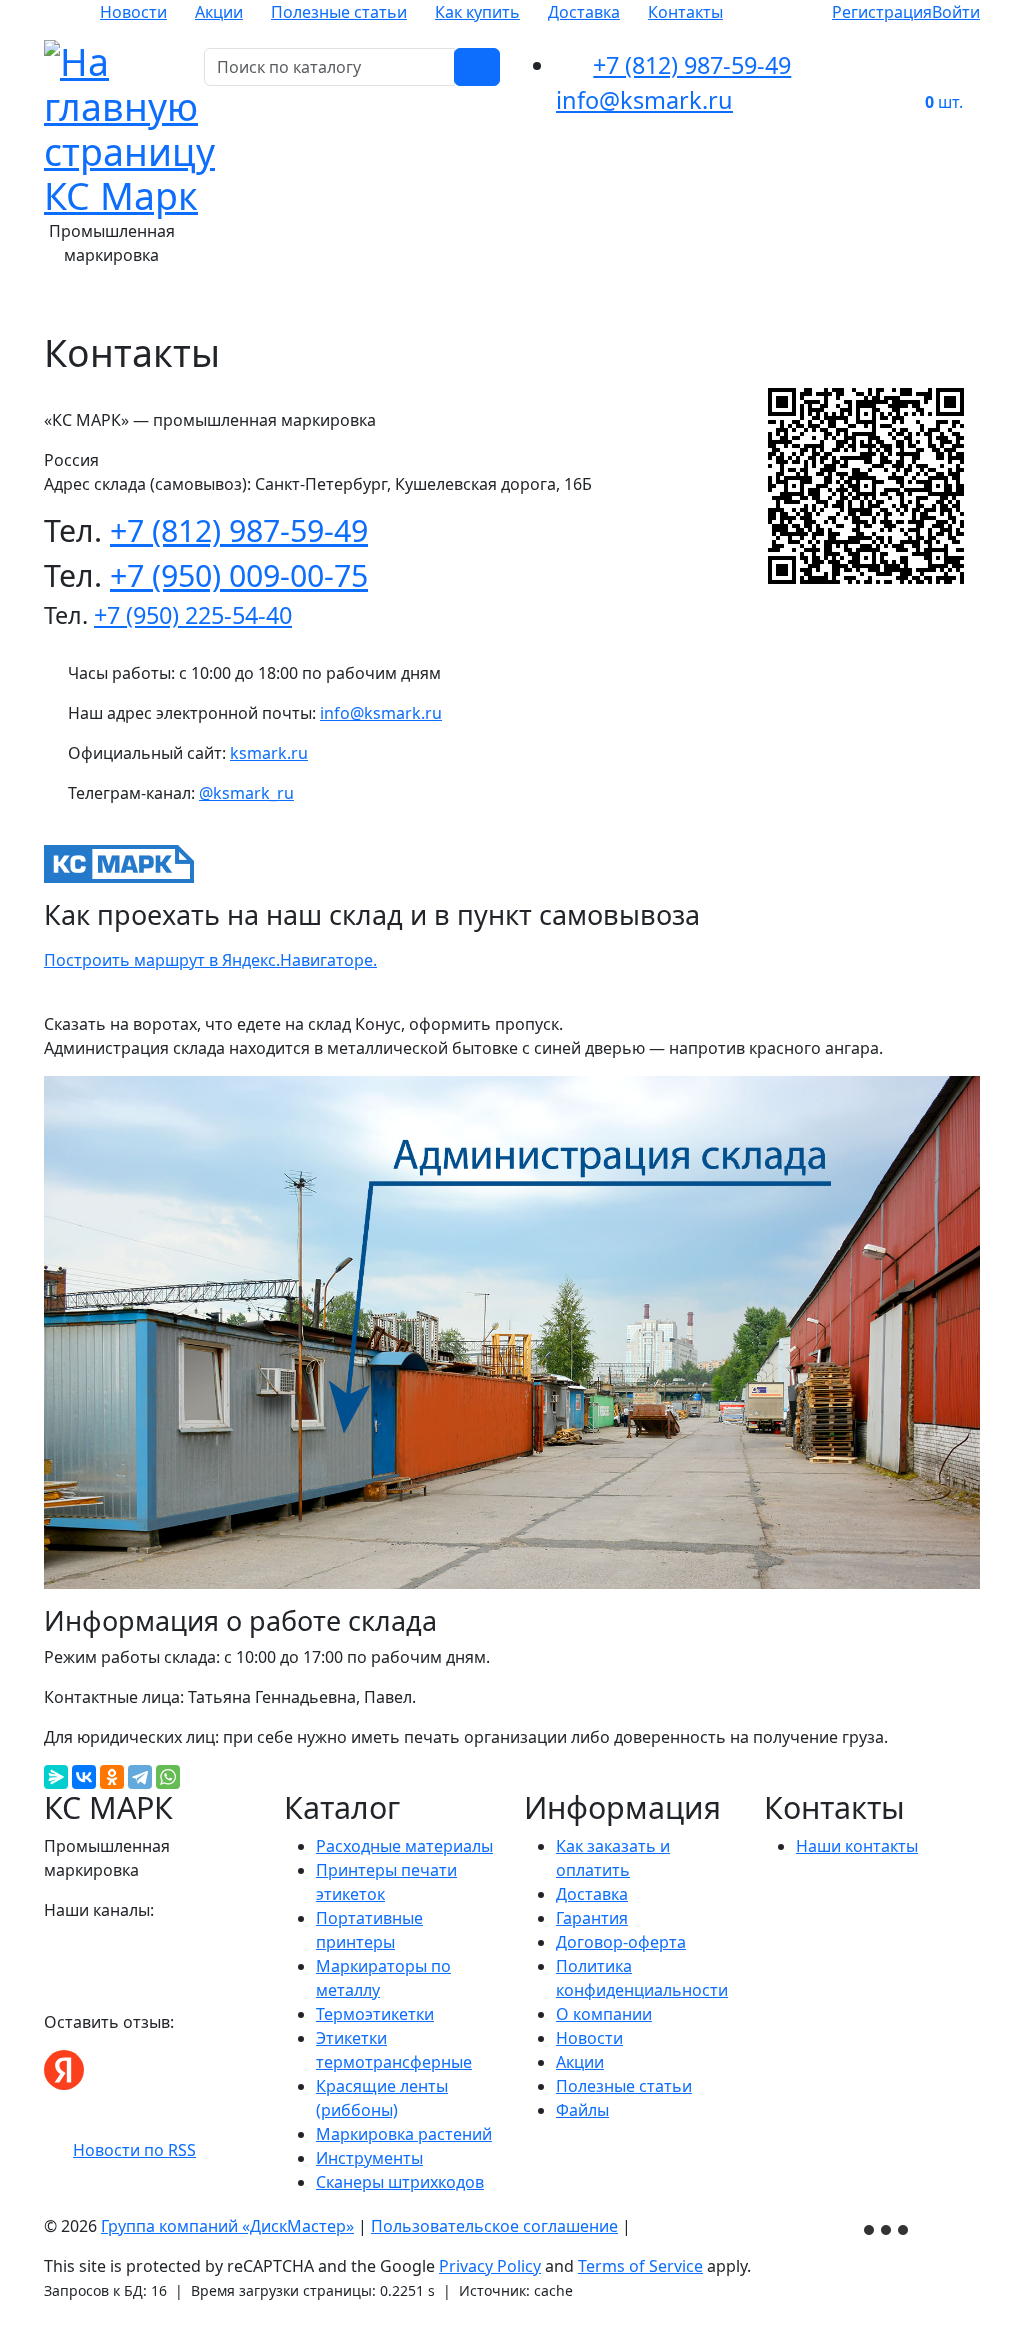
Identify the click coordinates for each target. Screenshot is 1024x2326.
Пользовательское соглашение (494, 2226)
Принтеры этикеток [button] (420, 303)
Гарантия (592, 1918)
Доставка (584, 12)
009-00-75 (239, 575)
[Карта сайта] (645, 2226)
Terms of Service (640, 2266)
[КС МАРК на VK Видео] (54, 1950)
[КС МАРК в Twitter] (126, 1950)
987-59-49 (239, 530)
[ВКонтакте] (84, 1777)
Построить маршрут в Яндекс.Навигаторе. (210, 960)
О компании (604, 2014)
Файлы (582, 2110)
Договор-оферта (621, 1942)
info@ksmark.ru (644, 100)
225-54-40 (193, 615)
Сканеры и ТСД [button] (854, 303)
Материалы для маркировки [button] (204, 303)
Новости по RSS (134, 2150)
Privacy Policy (490, 2266)
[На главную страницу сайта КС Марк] (56, 303)
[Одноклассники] (112, 1777)
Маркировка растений (404, 2134)
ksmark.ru (269, 753)
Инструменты (369, 2158)
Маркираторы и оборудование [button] (646, 303)
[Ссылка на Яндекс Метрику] (888, 2227)
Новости (133, 12)
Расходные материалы (404, 1846)
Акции (219, 12)
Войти (956, 12)
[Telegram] (140, 1777)
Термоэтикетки (375, 2014)
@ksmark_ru (246, 793)
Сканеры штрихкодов (400, 2182)
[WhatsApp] (168, 1777)
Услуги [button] (966, 303)
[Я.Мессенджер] (56, 1777)
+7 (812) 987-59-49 (692, 65)
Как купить (477, 12)
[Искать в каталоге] (477, 67)
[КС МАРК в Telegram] (102, 1950)
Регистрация (882, 12)
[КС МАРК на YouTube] (78, 1950)
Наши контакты (857, 1846)
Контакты (685, 12)
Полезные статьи (339, 12)
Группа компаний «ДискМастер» (227, 2226)
